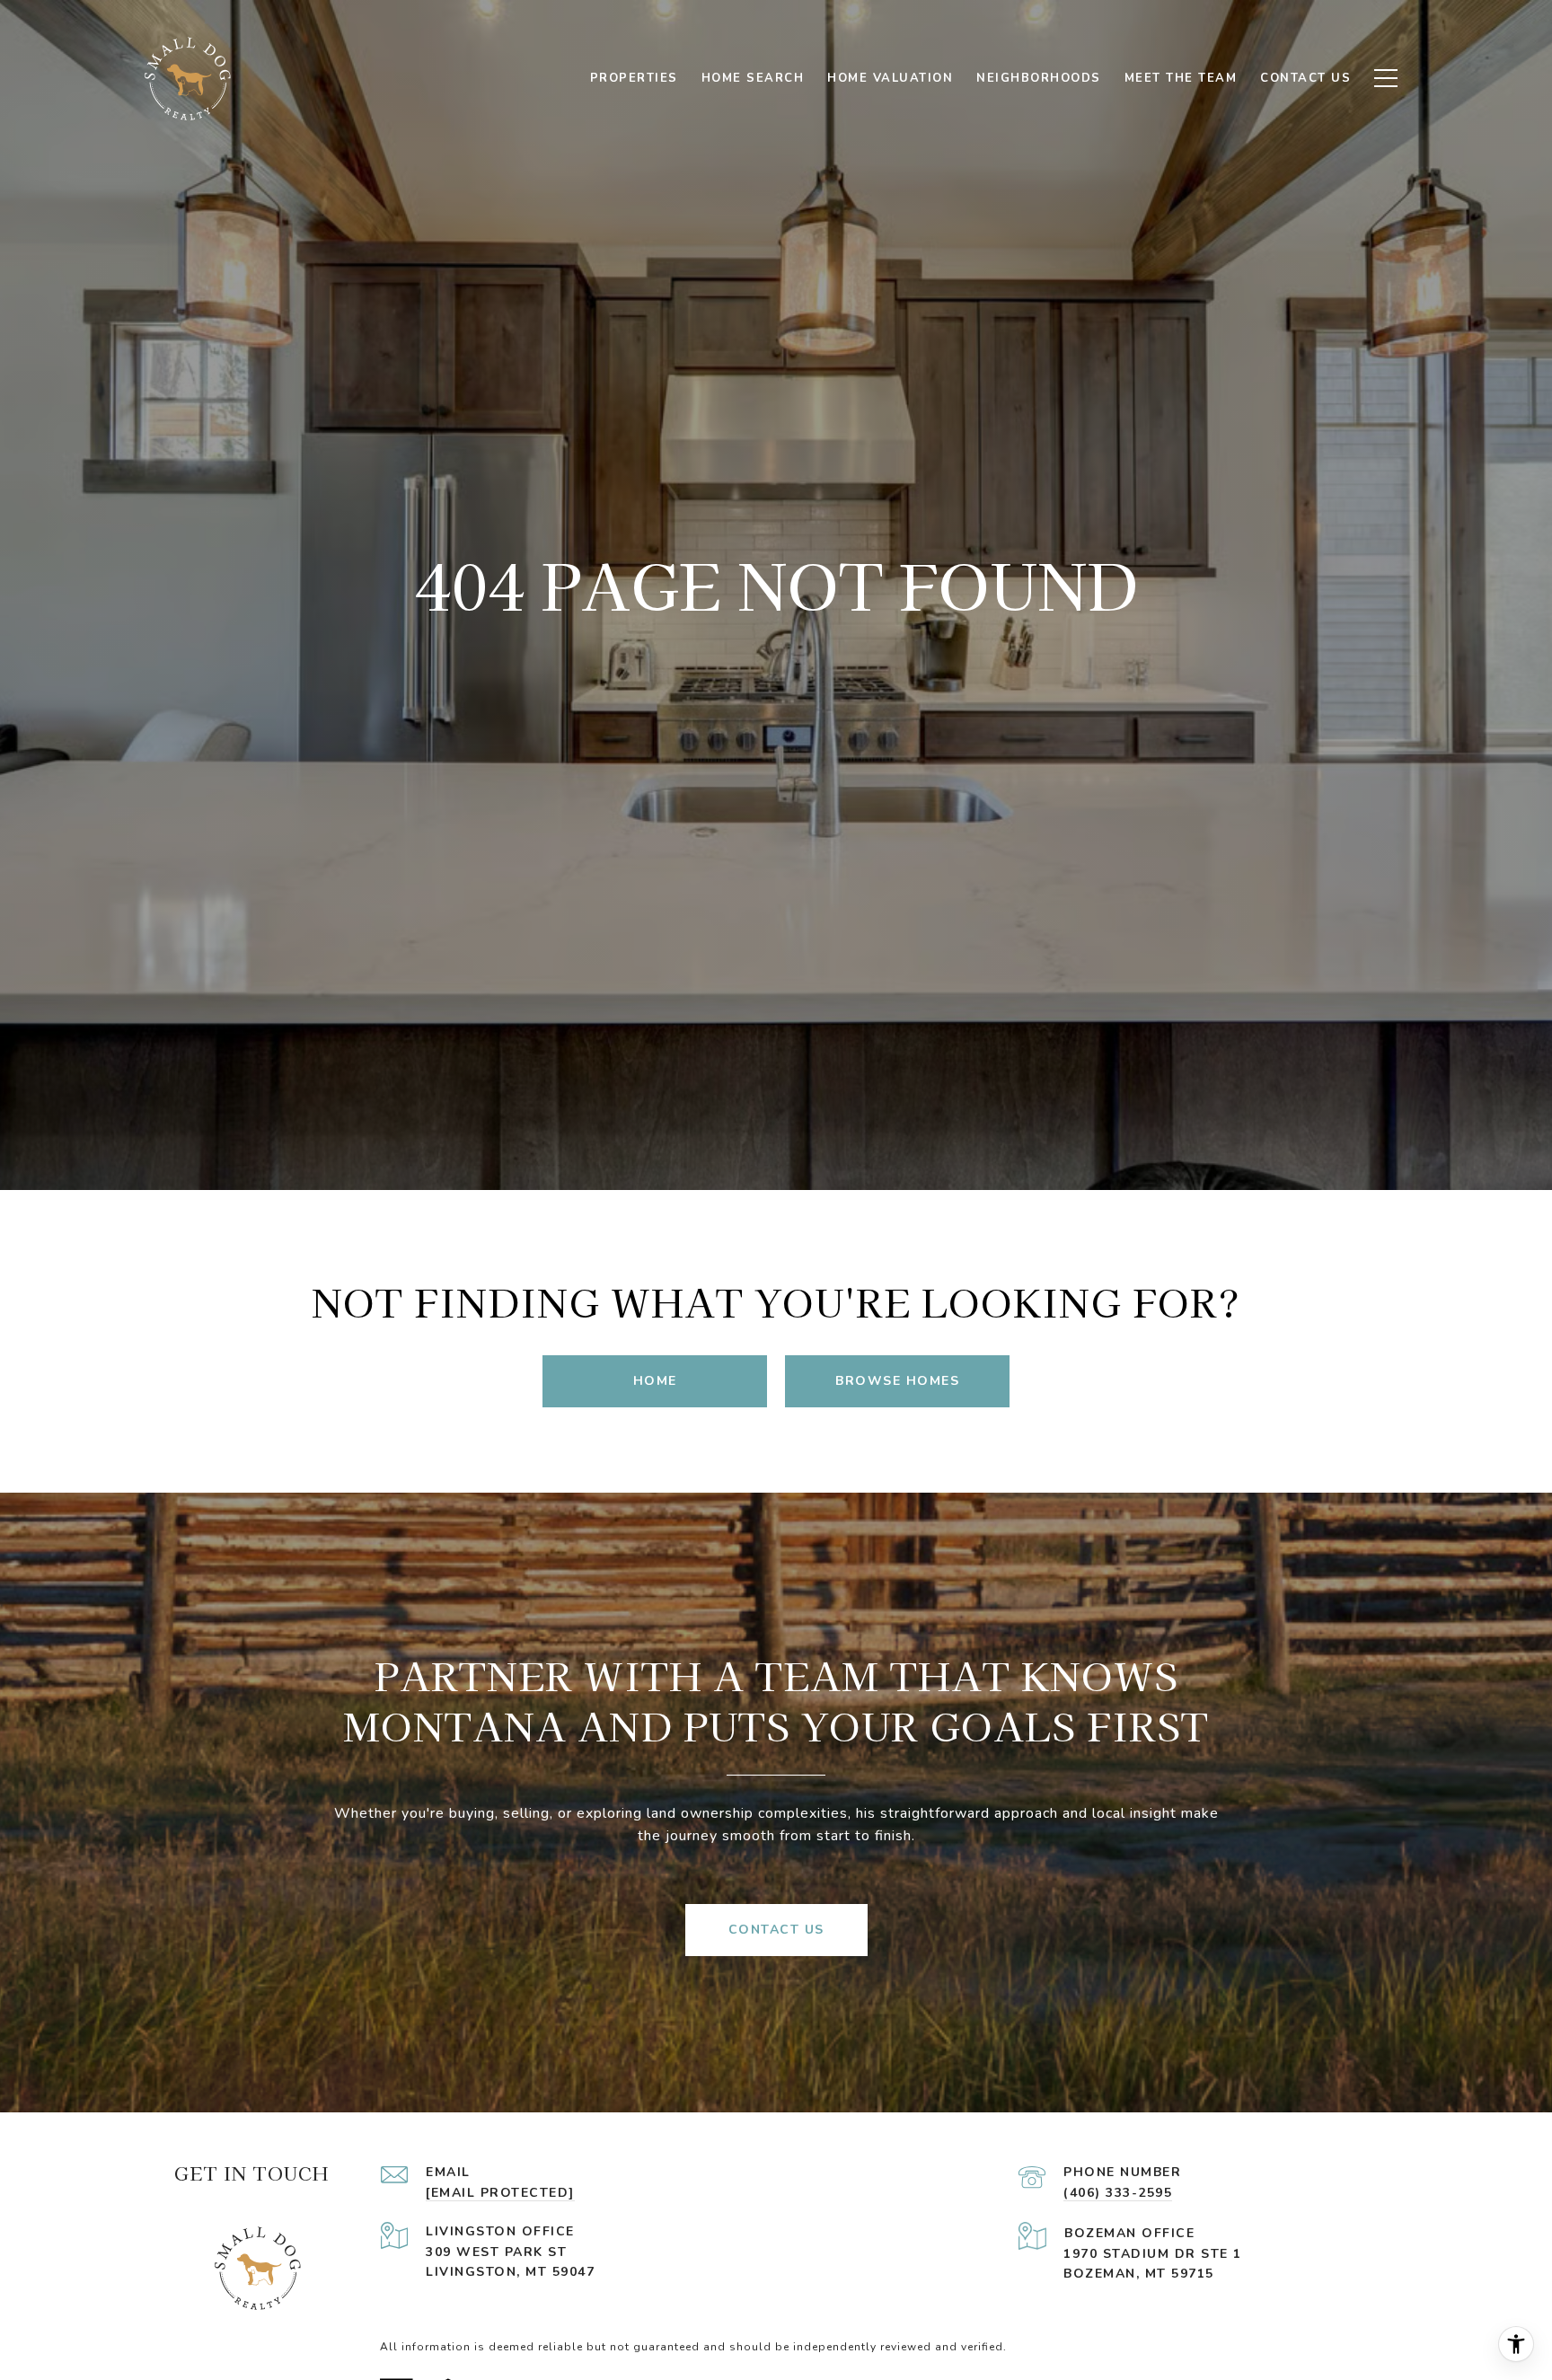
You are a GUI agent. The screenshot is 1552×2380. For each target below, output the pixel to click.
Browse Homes (897, 1381)
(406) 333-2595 (1118, 2193)
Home (655, 1381)
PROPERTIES (634, 78)
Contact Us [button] (776, 1930)
